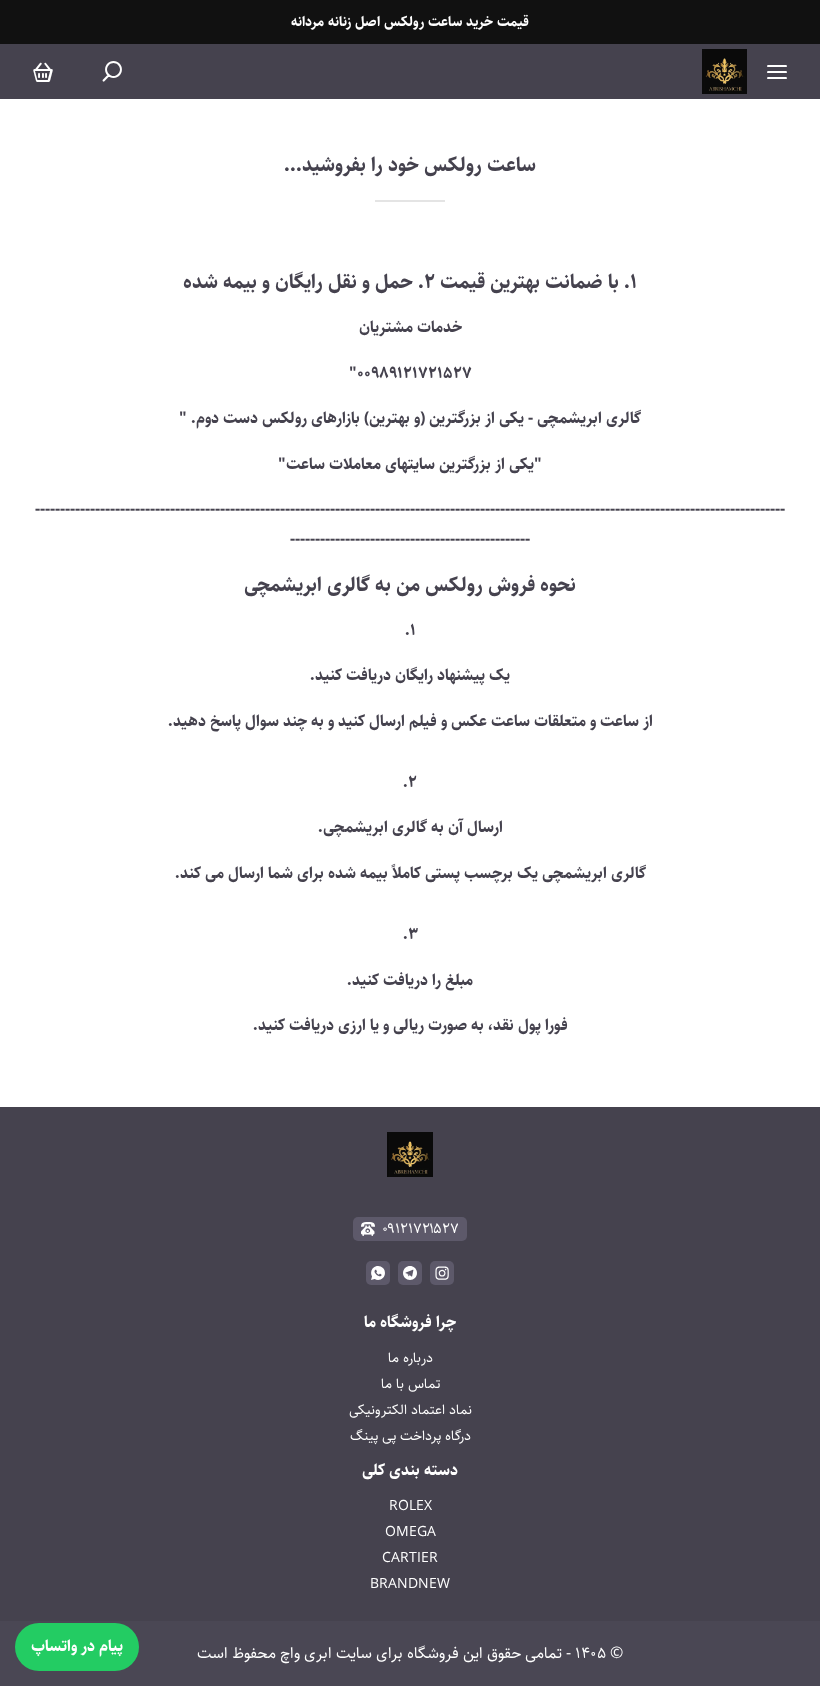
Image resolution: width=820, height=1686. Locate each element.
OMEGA (410, 1532)
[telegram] (410, 1273)
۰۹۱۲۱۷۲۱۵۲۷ (420, 1228)
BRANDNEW (410, 1584)
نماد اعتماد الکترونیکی (410, 1410)
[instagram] (442, 1273)
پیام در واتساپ (77, 1646)
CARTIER (410, 1558)
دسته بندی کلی (410, 1470)
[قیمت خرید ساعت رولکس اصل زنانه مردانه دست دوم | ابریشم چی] (724, 71)
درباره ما (410, 1358)
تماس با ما (410, 1384)
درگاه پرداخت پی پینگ (410, 1436)
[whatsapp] (378, 1273)
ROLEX (410, 1506)
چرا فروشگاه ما (410, 1322)
